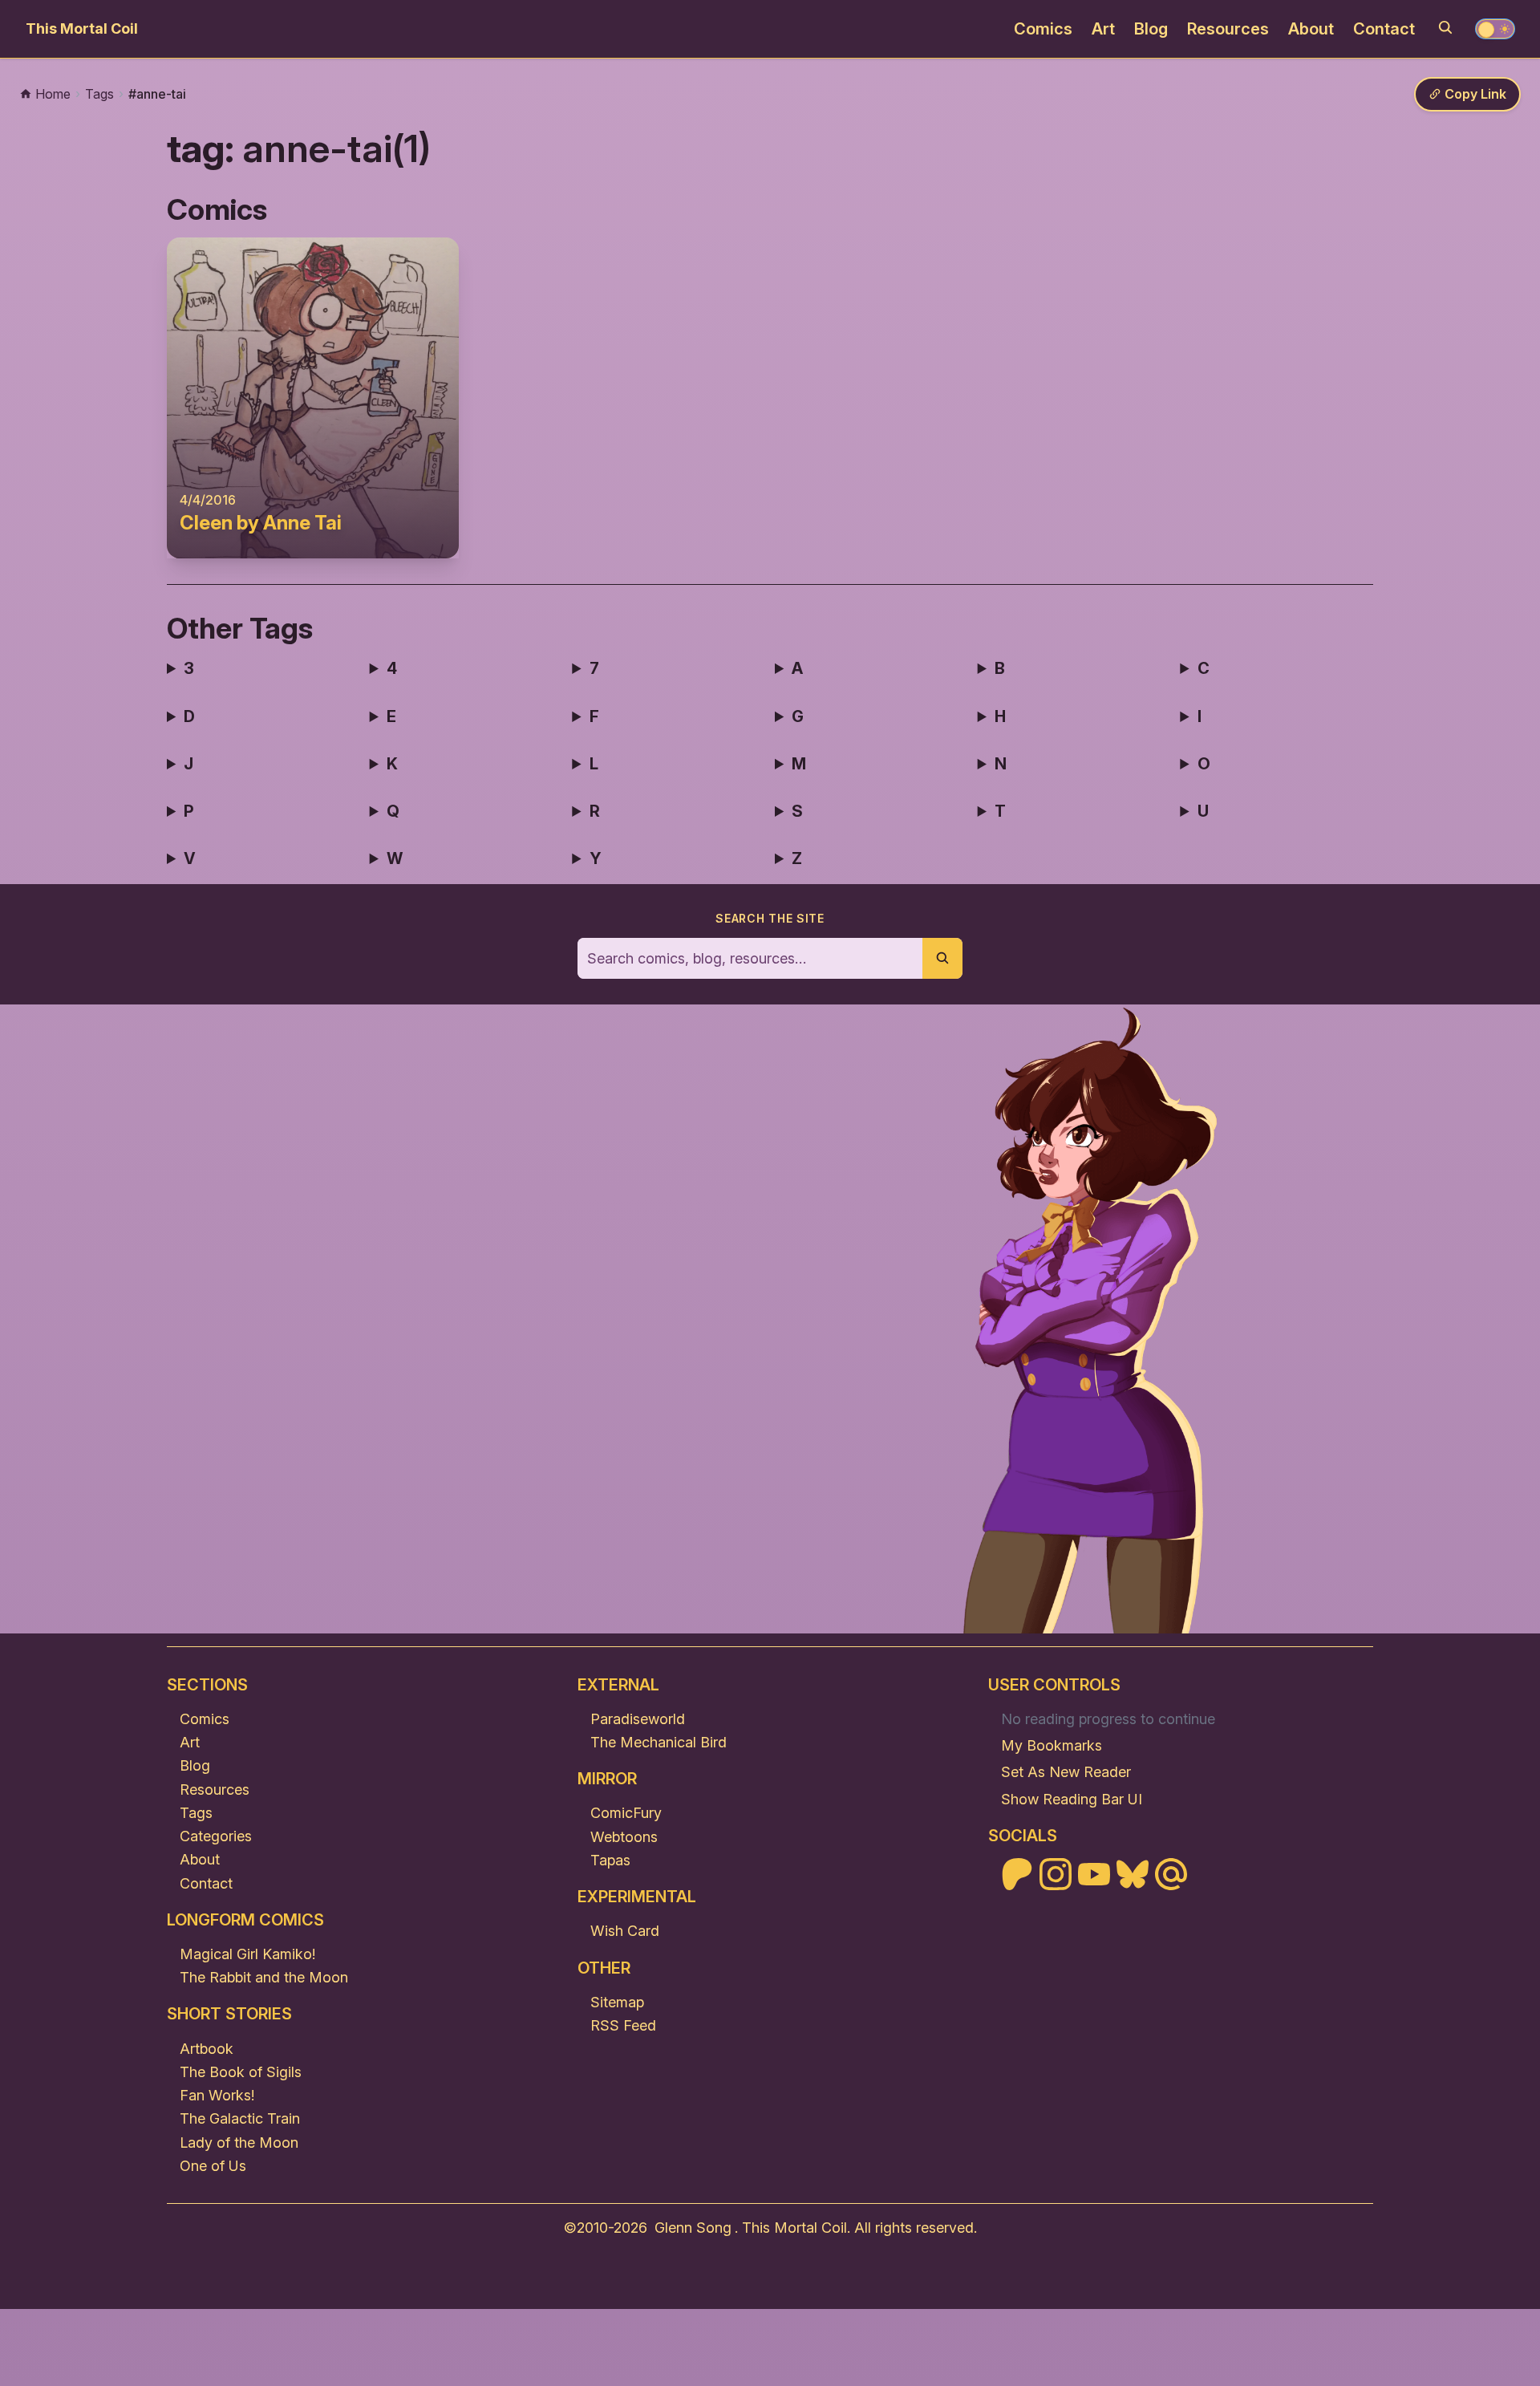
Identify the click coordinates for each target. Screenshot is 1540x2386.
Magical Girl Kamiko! (247, 1954)
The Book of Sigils (241, 2072)
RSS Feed (623, 2025)
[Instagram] (1056, 1874)
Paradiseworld (638, 1719)
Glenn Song (693, 2228)
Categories (216, 1836)
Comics (1043, 29)
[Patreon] (1017, 1874)
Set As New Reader (1066, 1772)
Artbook (207, 2049)
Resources (1228, 29)
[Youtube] (1094, 1874)
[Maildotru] (1171, 1874)
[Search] (1445, 27)
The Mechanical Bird (659, 1742)
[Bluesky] (1133, 1874)
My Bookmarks (1052, 1745)
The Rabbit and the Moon (264, 1977)
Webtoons (624, 1837)
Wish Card (625, 1931)
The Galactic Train (240, 2118)
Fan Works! (217, 2095)
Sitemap (617, 2002)
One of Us (213, 2166)
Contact (1384, 29)
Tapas (610, 1860)
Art (1103, 29)
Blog (1151, 29)
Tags (196, 1813)
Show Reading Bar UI (1072, 1799)
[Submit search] (942, 958)
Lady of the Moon (239, 2143)
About (1311, 29)
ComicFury (626, 1813)
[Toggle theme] (1495, 29)
